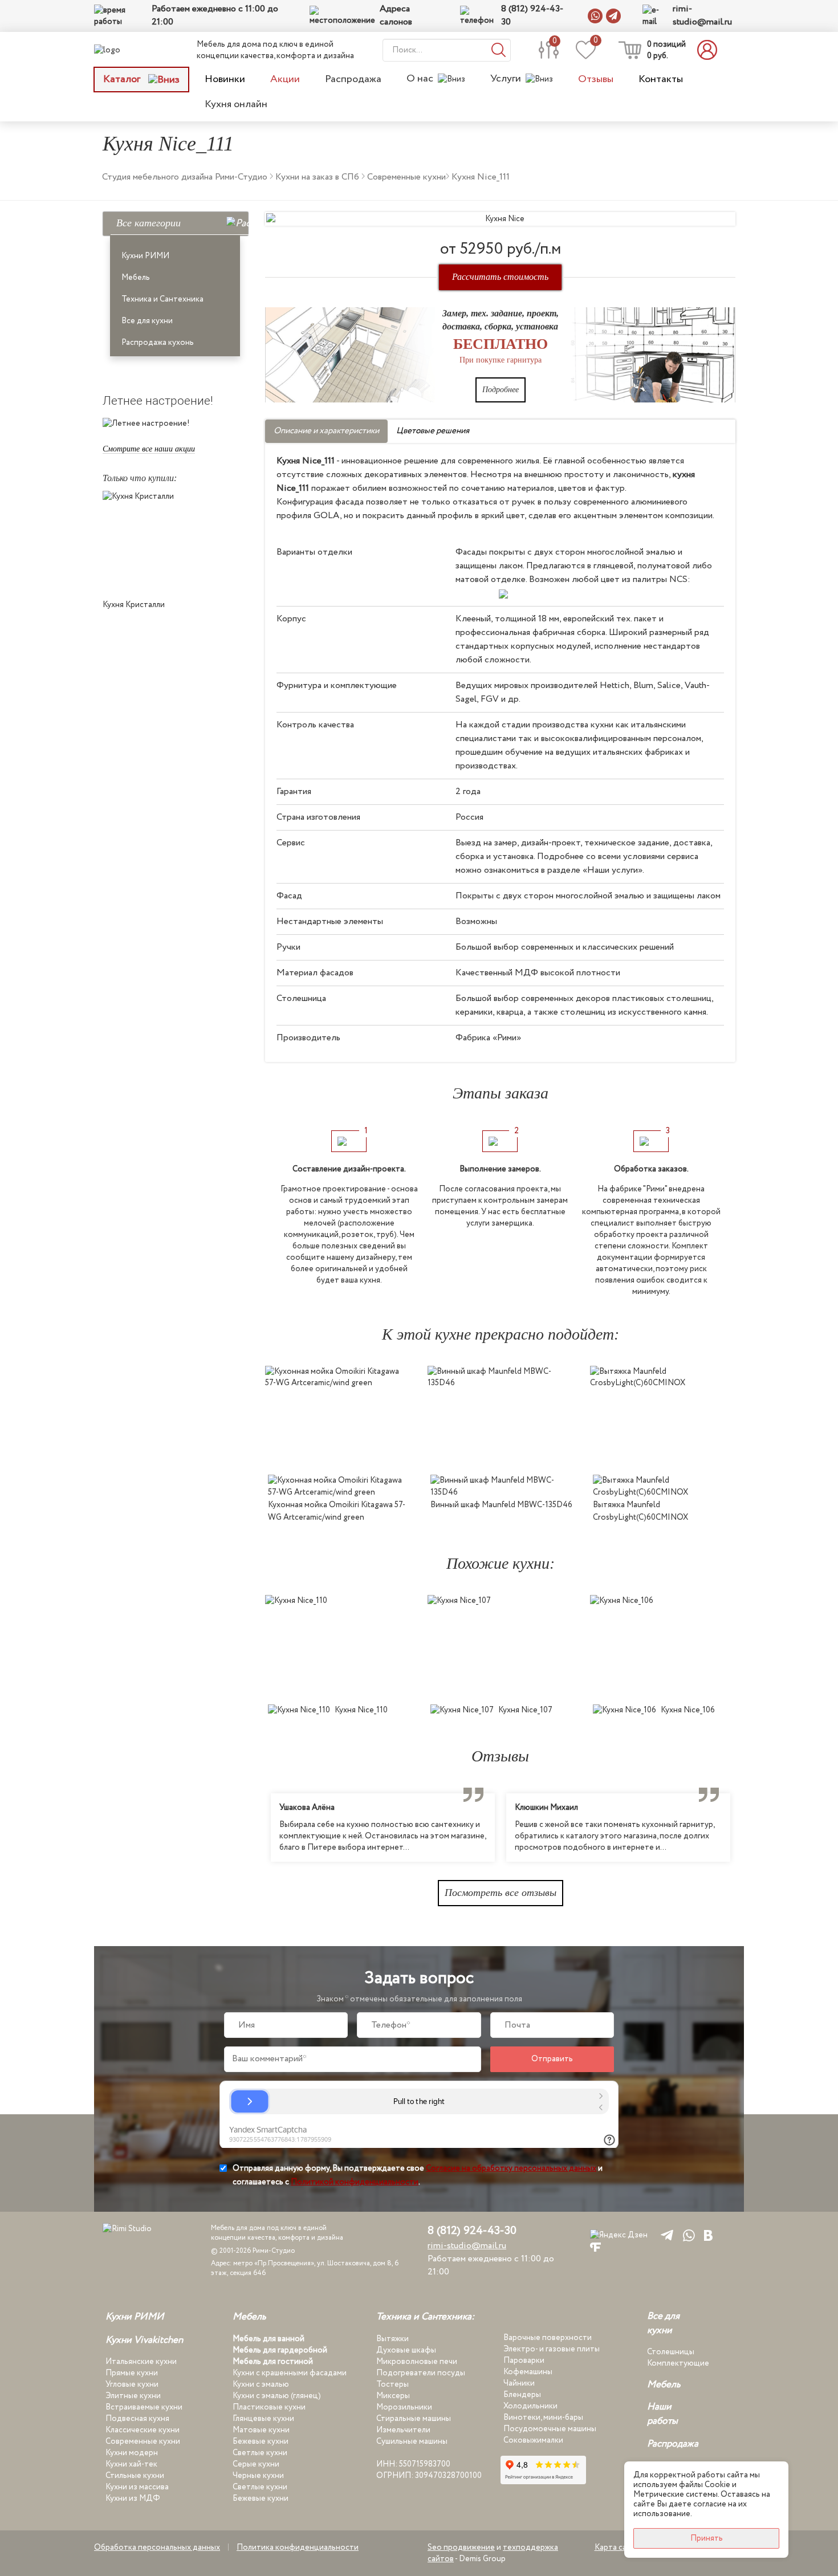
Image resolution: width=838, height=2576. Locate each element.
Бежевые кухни (261, 2441)
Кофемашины (528, 2372)
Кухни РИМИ (145, 256)
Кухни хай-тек (131, 2464)
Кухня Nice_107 (525, 1710)
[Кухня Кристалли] (175, 542)
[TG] (665, 2235)
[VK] (708, 2235)
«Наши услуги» (613, 870)
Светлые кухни (260, 2453)
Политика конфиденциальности (298, 2547)
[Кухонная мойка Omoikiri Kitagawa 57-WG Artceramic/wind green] (338, 1417)
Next (744, 1828)
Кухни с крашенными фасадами (290, 2373)
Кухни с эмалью (261, 2384)
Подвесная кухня (137, 2419)
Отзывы (596, 79)
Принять (707, 2538)
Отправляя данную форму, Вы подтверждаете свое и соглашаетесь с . (418, 2175)
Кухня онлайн (236, 104)
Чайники (519, 2383)
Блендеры (522, 2395)
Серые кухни (256, 2464)
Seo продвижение (461, 2547)
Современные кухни (143, 2441)
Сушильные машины (412, 2441)
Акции (285, 79)
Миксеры (393, 2396)
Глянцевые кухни (263, 2419)
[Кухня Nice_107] (500, 1647)
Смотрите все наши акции (149, 449)
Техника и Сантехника (162, 299)
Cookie (717, 2485)
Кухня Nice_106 (688, 1710)
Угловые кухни (132, 2384)
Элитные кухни (133, 2396)
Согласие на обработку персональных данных (511, 2168)
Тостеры (392, 2384)
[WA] (687, 2235)
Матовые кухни (261, 2430)
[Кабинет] (710, 50)
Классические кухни (143, 2430)
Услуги (506, 79)
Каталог (123, 79)
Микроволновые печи (417, 2362)
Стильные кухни (135, 2476)
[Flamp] (595, 2247)
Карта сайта (617, 2547)
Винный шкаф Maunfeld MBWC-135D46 (501, 1505)
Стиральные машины (414, 2419)
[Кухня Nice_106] (663, 1647)
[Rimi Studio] (131, 50)
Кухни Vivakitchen (144, 2341)
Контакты (661, 79)
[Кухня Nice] (500, 219)
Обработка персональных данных (157, 2547)
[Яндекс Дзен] (619, 2235)
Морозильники (404, 2407)
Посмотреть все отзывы (501, 1893)
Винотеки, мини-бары (543, 2418)
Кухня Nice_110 (361, 1710)
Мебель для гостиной (273, 2362)
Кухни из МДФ (133, 2498)
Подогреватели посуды (421, 2373)
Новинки (225, 79)
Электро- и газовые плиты (552, 2349)
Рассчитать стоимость (500, 277)
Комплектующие (678, 2363)
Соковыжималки (533, 2440)
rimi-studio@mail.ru (702, 16)
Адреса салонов (396, 16)
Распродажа (353, 79)
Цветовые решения (433, 431)
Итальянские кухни (141, 2362)
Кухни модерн (132, 2453)
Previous (257, 1828)
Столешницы (671, 2352)
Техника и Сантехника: (425, 2317)
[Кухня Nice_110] (338, 1647)
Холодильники (530, 2406)
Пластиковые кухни (269, 2407)
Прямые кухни (132, 2373)
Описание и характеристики (326, 431)
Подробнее (501, 390)
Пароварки (524, 2361)
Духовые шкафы (406, 2350)
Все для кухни (147, 321)
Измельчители (403, 2430)
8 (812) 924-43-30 (532, 16)
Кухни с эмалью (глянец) (277, 2396)
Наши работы (662, 2414)
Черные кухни (258, 2476)
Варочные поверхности (548, 2338)
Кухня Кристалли (134, 605)
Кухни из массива (137, 2487)
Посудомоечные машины (550, 2429)
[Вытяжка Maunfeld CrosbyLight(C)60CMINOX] (663, 1417)
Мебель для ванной (269, 2339)
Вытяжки (392, 2339)
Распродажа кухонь (158, 343)
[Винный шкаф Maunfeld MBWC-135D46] (500, 1417)
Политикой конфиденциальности (355, 2182)
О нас (420, 79)
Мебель (136, 278)
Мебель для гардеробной (280, 2350)
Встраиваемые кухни (144, 2407)
